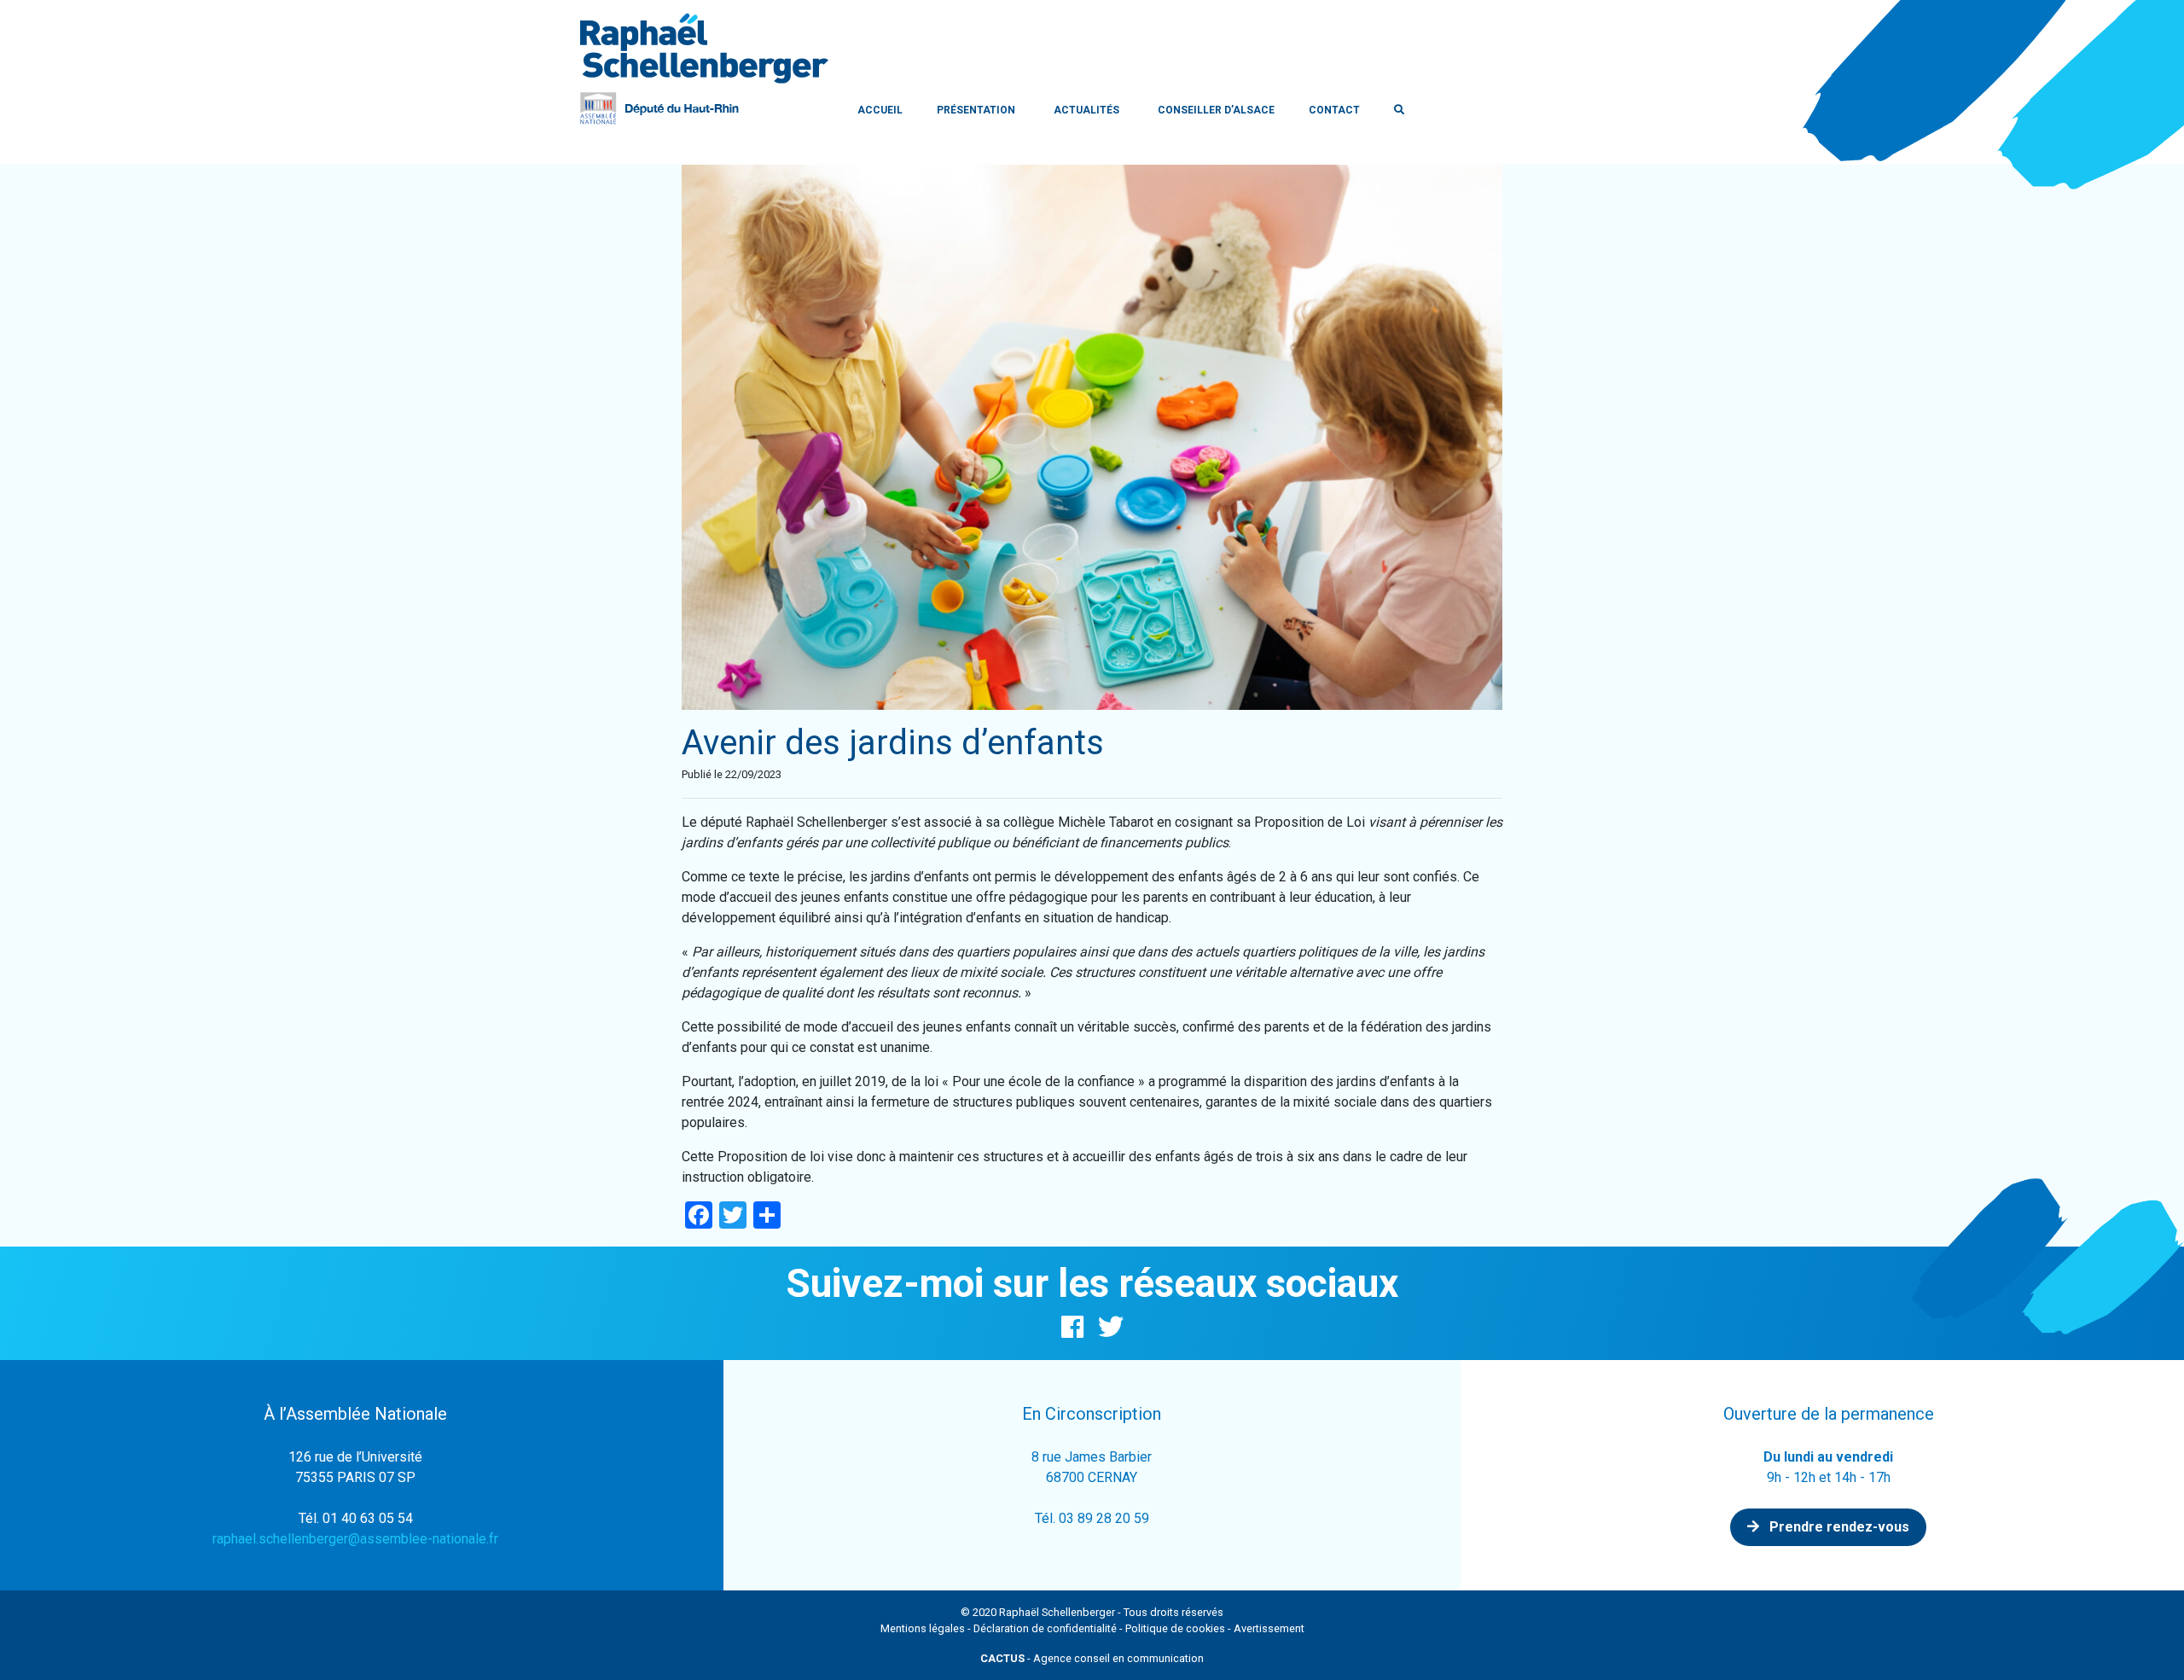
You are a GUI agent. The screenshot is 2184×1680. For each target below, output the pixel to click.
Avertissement (1269, 1628)
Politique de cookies (1175, 1628)
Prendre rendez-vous (1838, 1527)
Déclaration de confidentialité (1045, 1628)
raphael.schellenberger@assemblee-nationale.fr (355, 1539)
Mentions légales (923, 1628)
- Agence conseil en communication (1092, 1658)
